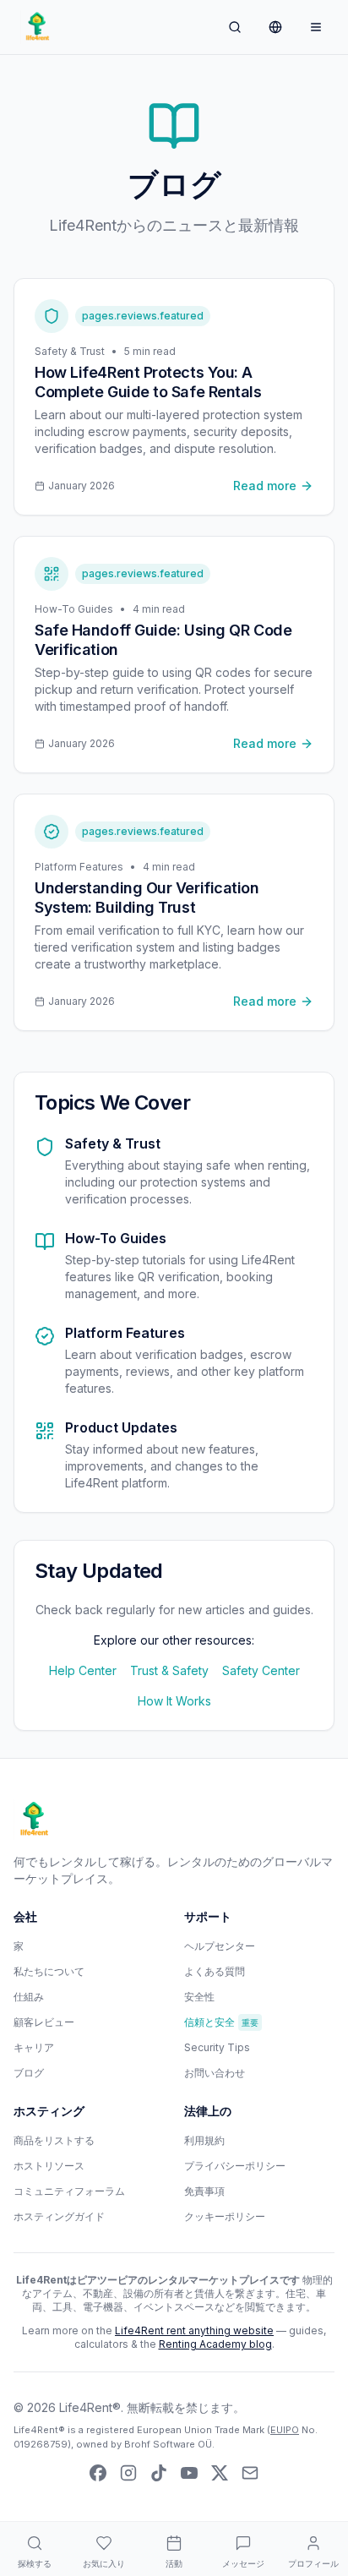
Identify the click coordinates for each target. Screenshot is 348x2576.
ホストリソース (49, 2166)
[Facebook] (98, 2473)
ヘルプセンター (220, 1946)
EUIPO (285, 2430)
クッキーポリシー (225, 2216)
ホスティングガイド (59, 2216)
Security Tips (217, 2047)
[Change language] (275, 27)
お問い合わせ (215, 2073)
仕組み (29, 1997)
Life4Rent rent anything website (194, 2330)
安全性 (199, 1997)
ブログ (29, 2073)
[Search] (235, 27)
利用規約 (204, 2140)
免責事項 (204, 2191)
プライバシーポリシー (235, 2166)
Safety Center (261, 1670)
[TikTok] (159, 2473)
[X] (220, 2473)
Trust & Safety (169, 1670)
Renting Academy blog (215, 2344)
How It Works (174, 1701)
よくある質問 (215, 1971)
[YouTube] (189, 2473)
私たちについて (49, 1971)
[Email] (250, 2473)
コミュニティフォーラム (69, 2191)
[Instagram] (128, 2473)
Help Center (83, 1670)
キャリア (34, 2047)
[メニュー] (316, 27)
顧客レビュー (44, 2022)
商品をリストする (54, 2140)
